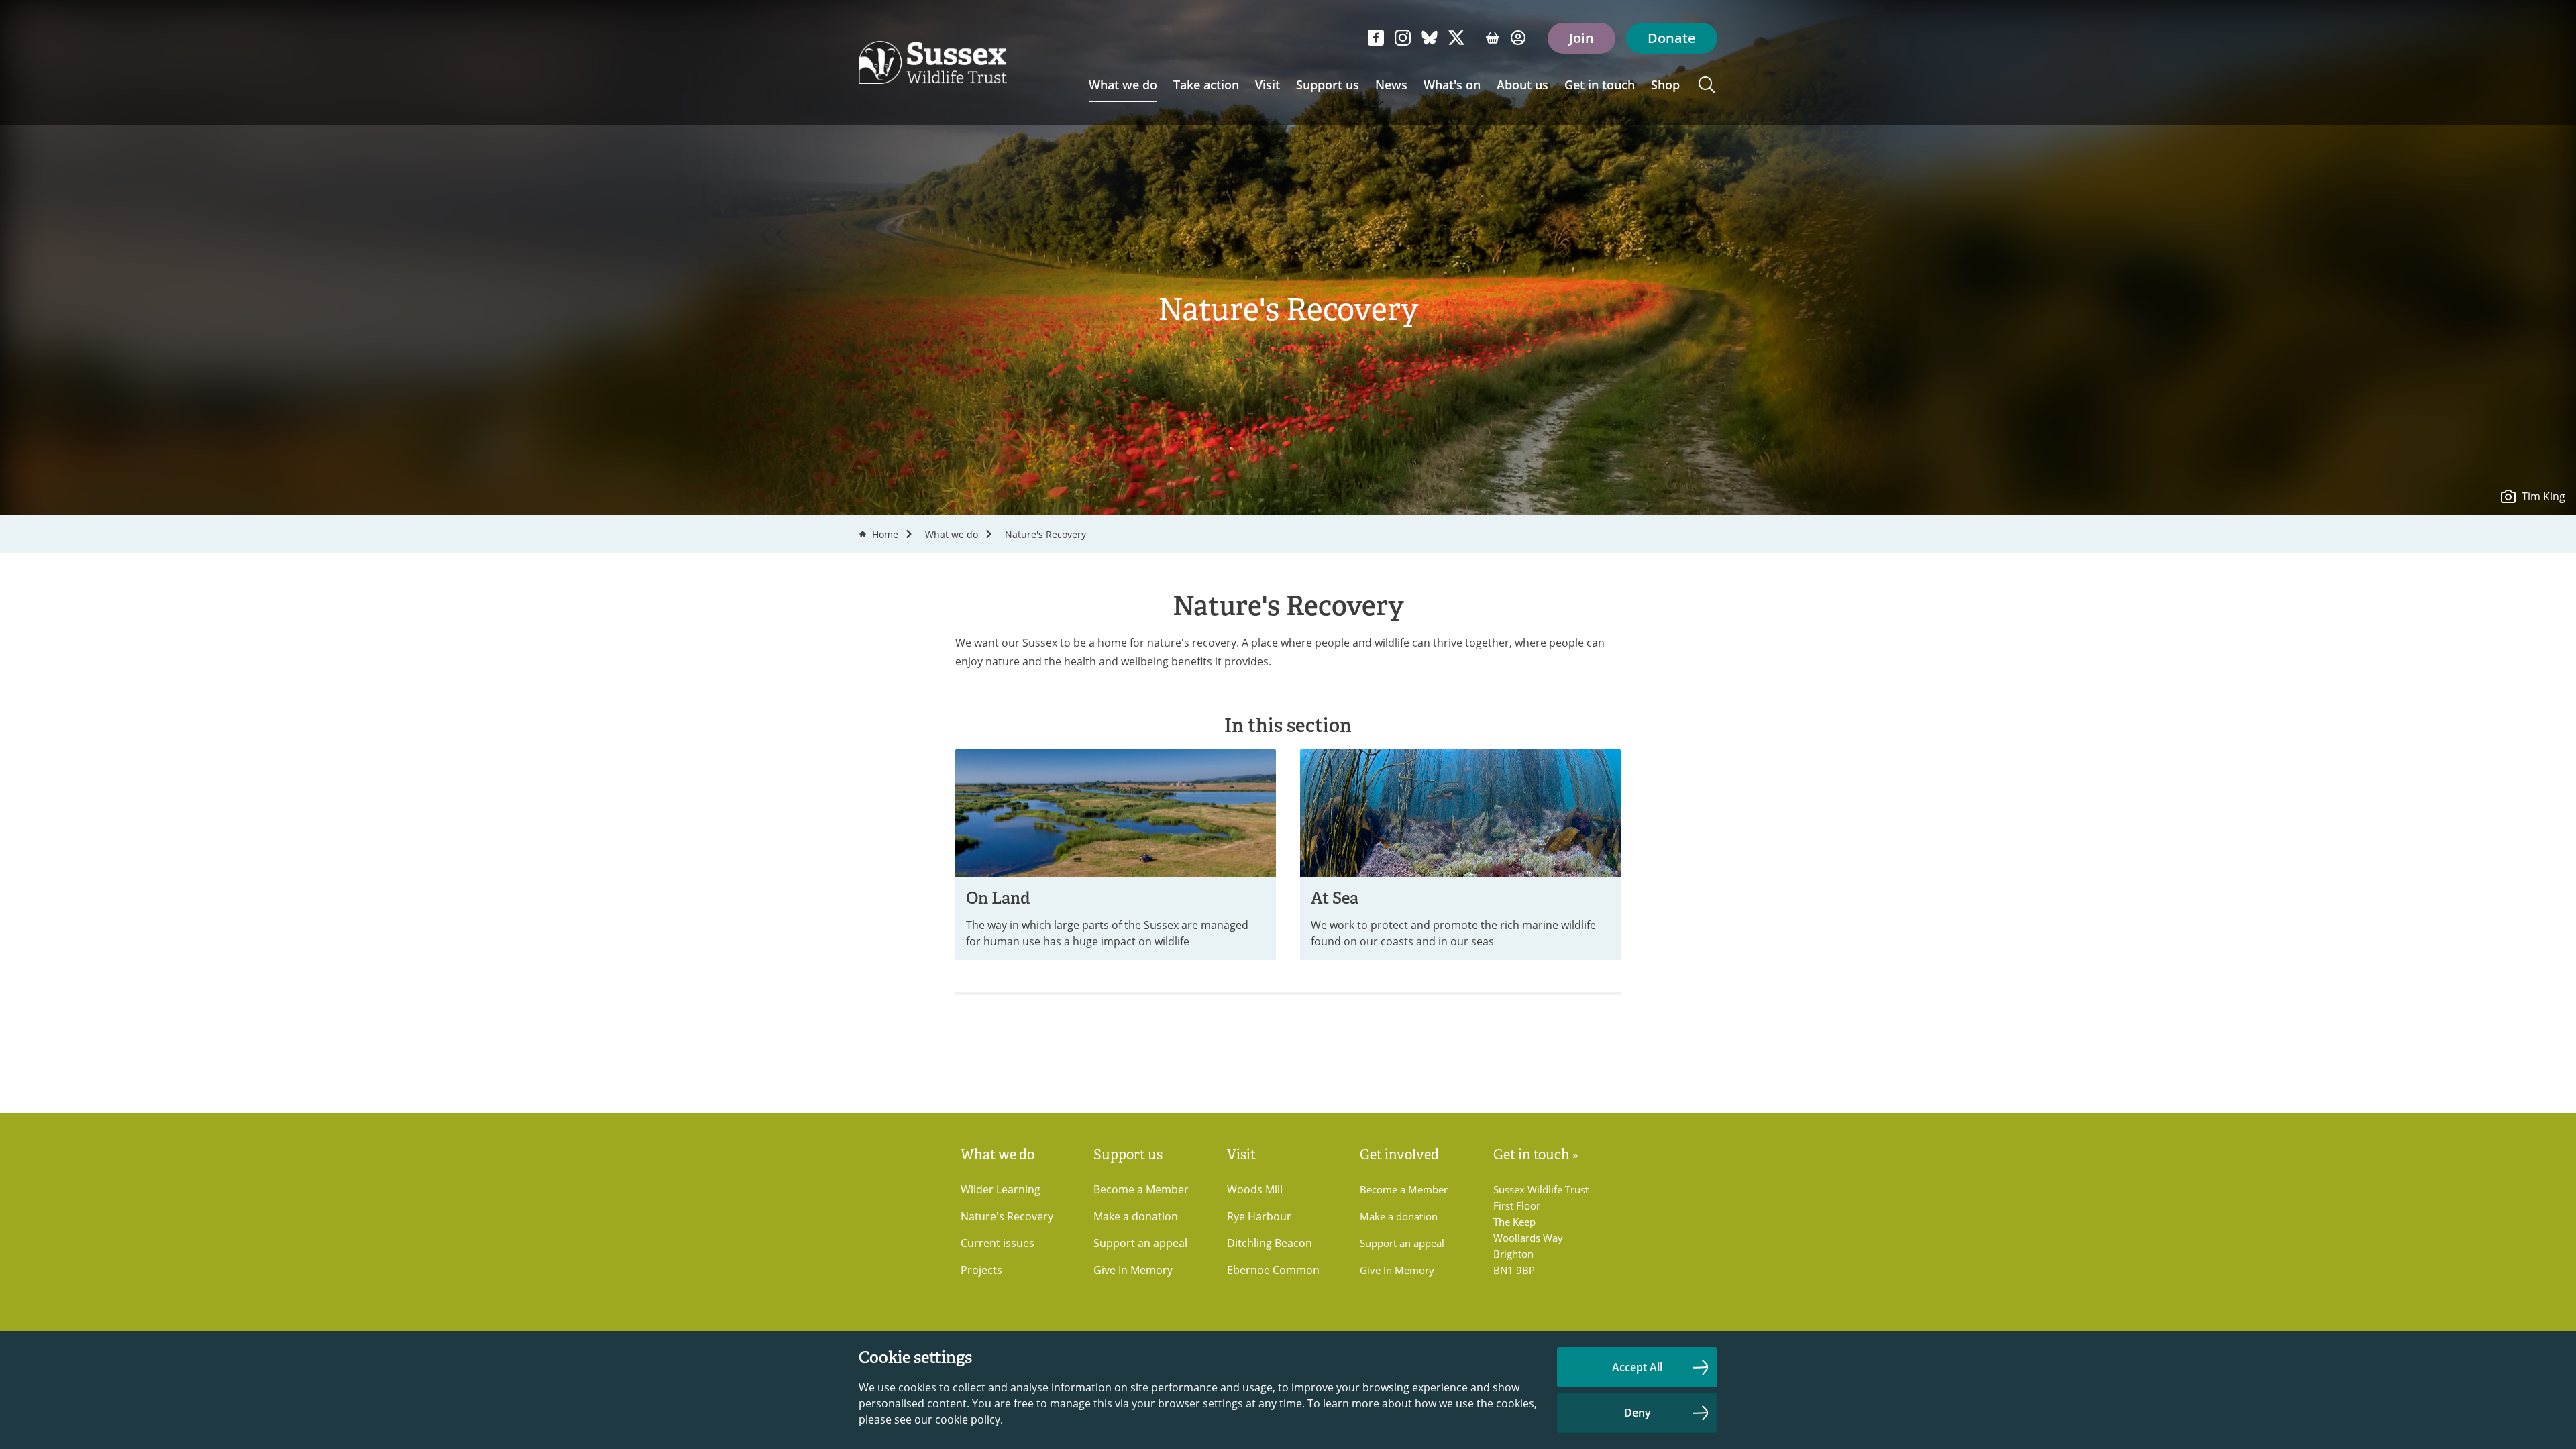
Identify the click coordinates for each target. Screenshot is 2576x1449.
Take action (1206, 85)
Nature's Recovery (1045, 534)
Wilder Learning (1001, 1189)
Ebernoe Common (1273, 1270)
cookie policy (968, 1419)
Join (1581, 38)
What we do (1123, 85)
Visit (1268, 85)
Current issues (998, 1243)
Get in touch (1600, 85)
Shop (1665, 85)
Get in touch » (1536, 1155)
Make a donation (1136, 1216)
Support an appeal (1140, 1243)
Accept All (1637, 1367)
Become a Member (1141, 1189)
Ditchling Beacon (1270, 1243)
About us (1522, 85)
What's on (1452, 85)
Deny (1638, 1413)
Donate (1672, 38)
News (1391, 85)
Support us (1328, 85)
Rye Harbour (1259, 1216)
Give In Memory (1133, 1270)
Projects (981, 1270)
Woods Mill (1255, 1189)
